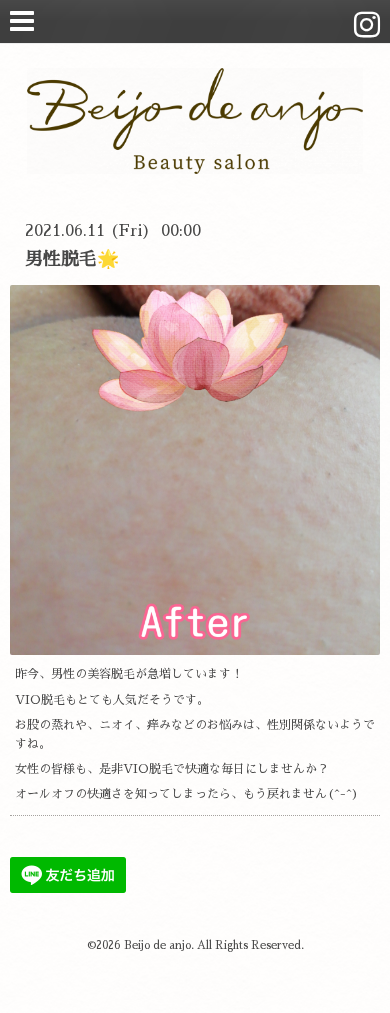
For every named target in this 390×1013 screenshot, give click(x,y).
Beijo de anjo (157, 945)
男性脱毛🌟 (72, 259)
